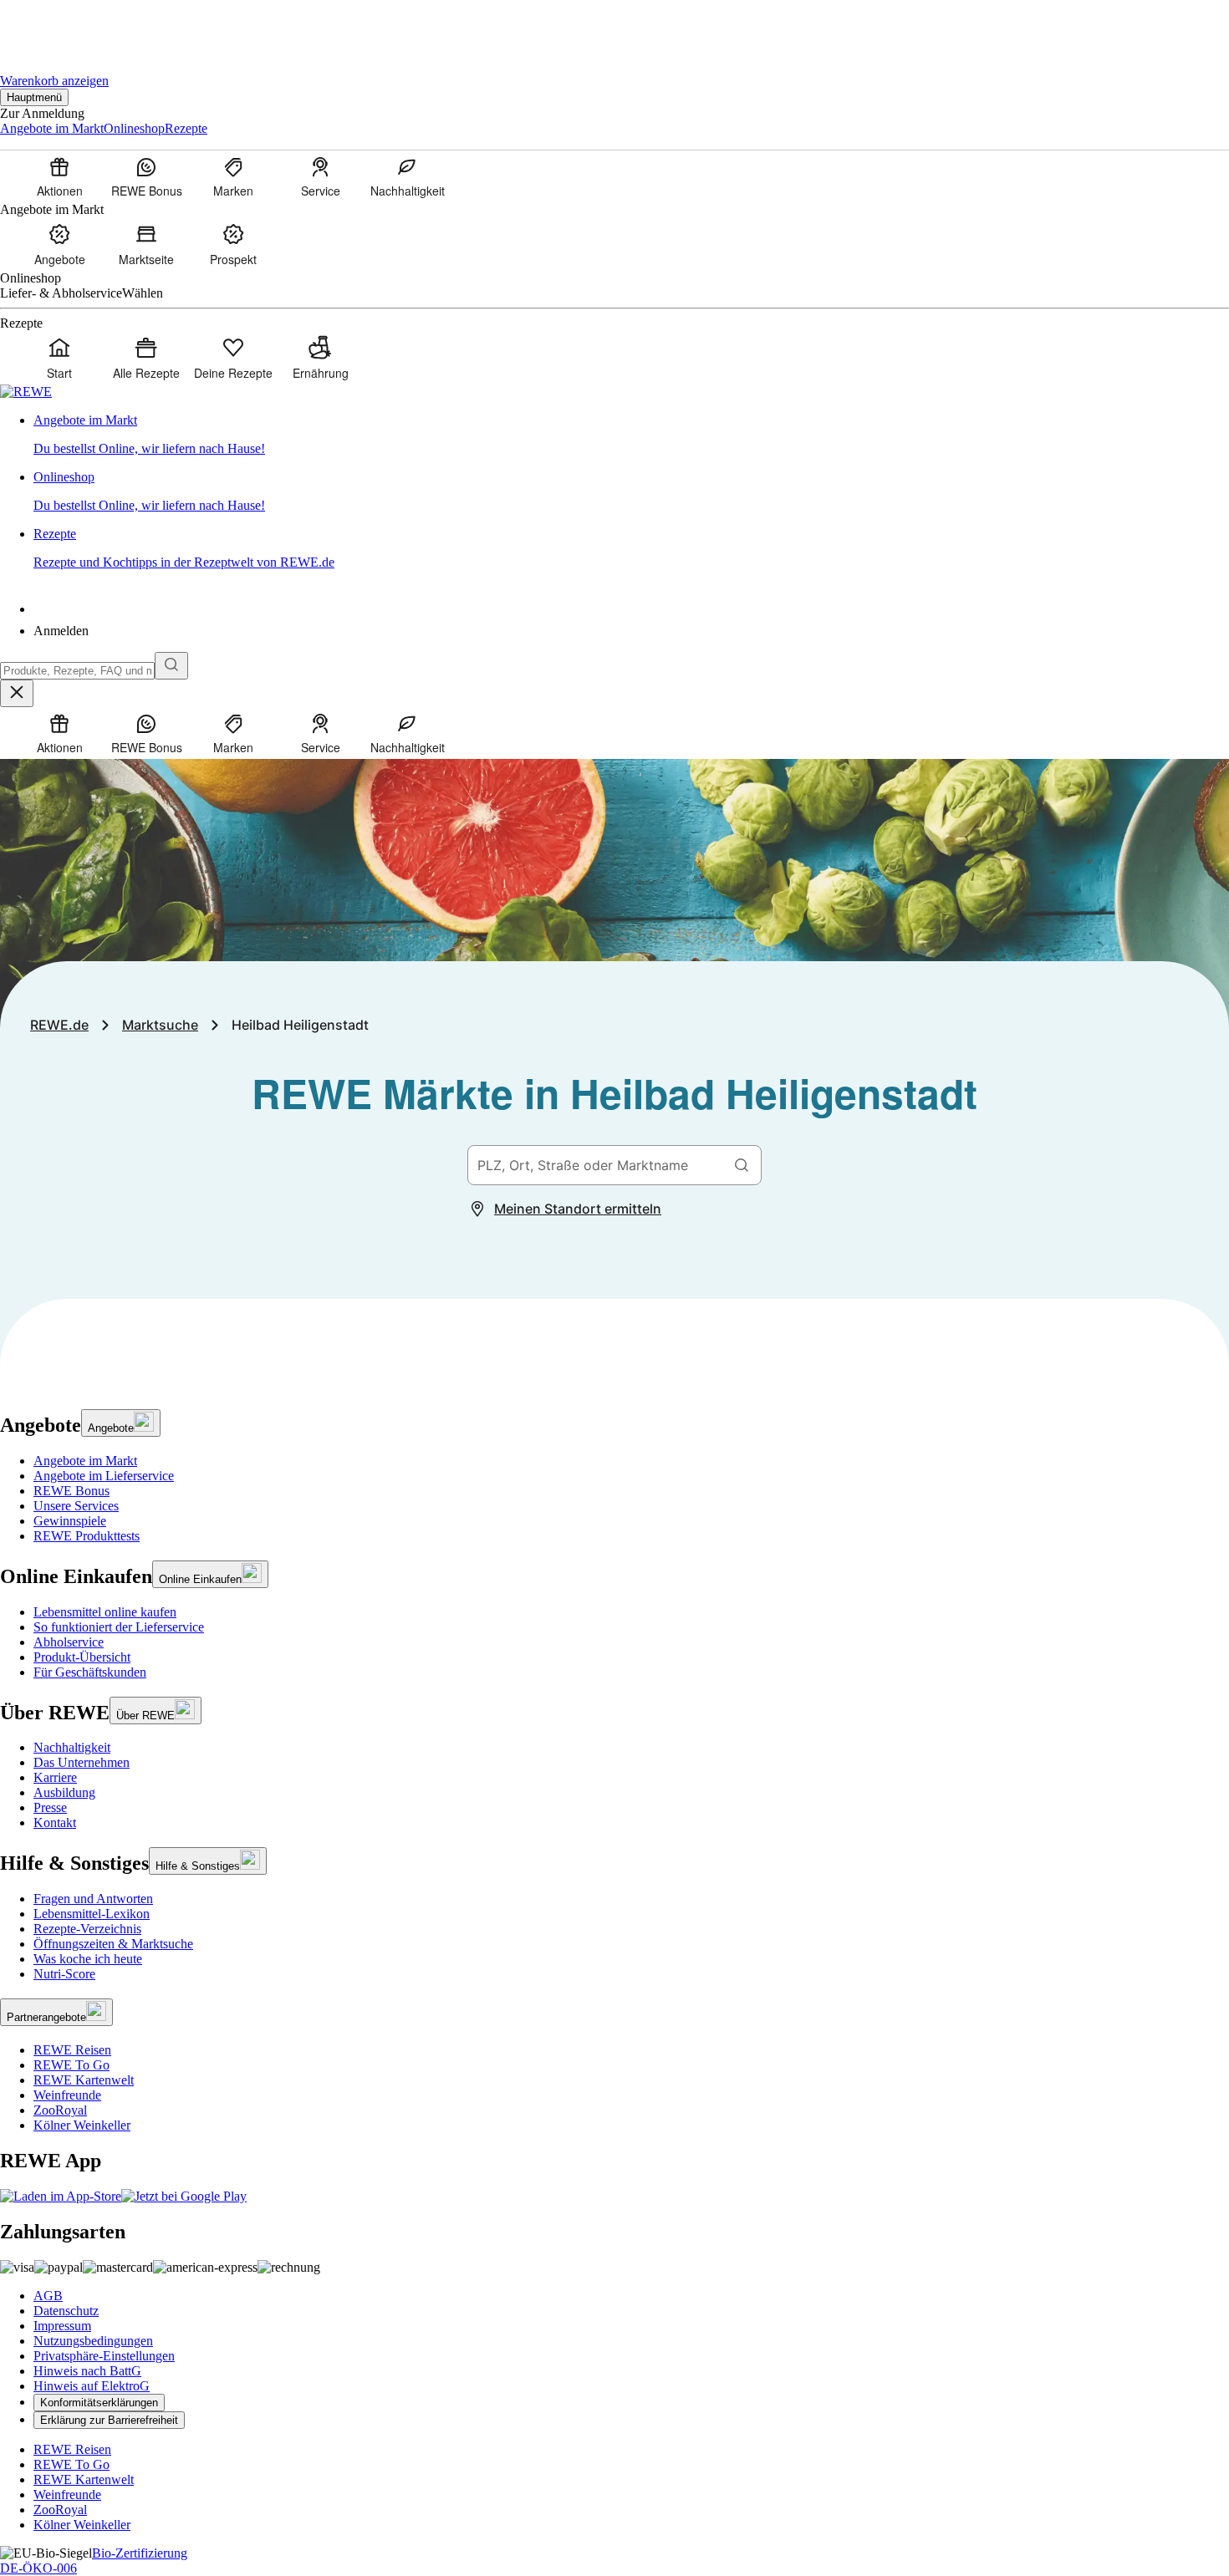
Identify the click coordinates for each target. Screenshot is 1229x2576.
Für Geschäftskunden (90, 1672)
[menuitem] (59, 176)
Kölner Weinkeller (82, 2125)
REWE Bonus (71, 1491)
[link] (631, 435)
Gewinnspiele (70, 1521)
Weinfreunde (67, 2095)
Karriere (55, 1777)
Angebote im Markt (85, 1461)
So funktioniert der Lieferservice (119, 1627)
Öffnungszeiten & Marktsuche (113, 1944)
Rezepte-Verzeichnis (87, 1929)
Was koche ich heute (88, 1959)
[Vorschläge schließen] (17, 693)
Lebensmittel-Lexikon (92, 1914)
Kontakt (55, 1823)
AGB (48, 2296)
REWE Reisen (72, 2050)
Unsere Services (76, 1506)
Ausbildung (64, 1792)
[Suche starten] (171, 666)
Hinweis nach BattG (87, 2371)
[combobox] (77, 671)
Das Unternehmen (82, 1762)
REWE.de (59, 1025)
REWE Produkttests (87, 1536)
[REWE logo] (26, 392)
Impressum (62, 2326)
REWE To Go (71, 2065)
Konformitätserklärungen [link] (99, 2403)
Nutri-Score (64, 1974)
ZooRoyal (60, 2110)
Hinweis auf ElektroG (92, 2386)
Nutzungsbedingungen (93, 2341)
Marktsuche (160, 1025)
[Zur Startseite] (57, 25)
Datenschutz (66, 2311)
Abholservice (69, 1642)
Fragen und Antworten (93, 1899)
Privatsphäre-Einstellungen (104, 2356)
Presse (50, 1807)
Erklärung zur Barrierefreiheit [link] (109, 2420)
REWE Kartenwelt (84, 2080)
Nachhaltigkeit (72, 1747)
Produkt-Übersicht (82, 1657)
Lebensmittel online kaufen (105, 1612)
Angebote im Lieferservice (104, 1476)
